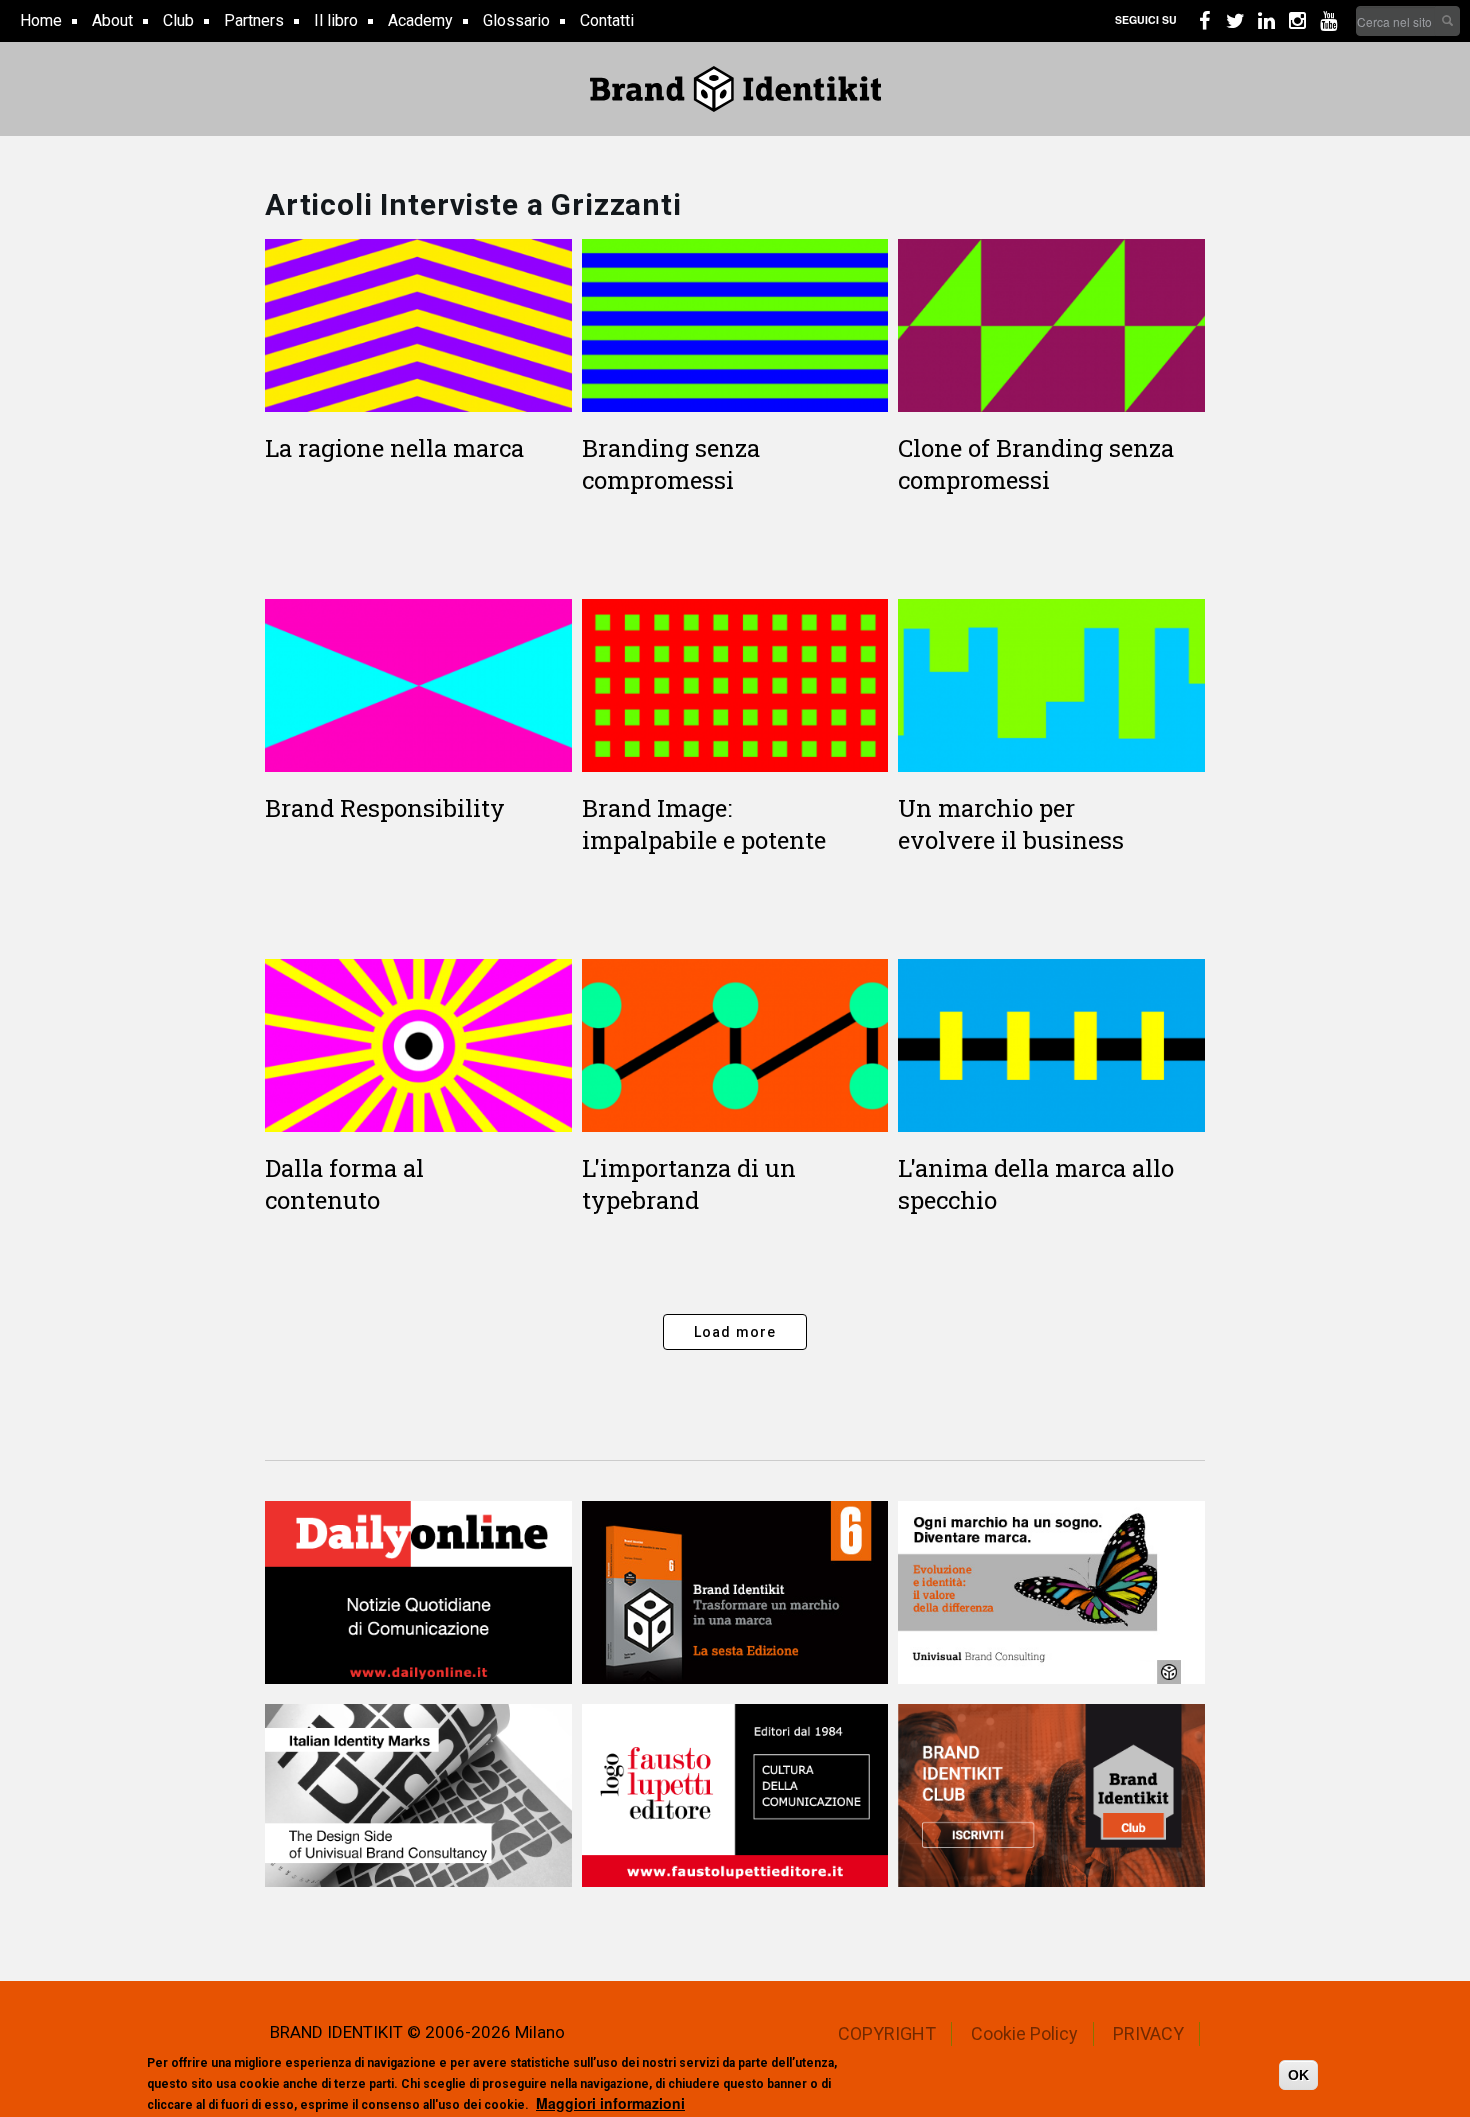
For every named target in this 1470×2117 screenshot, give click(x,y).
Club (178, 20)
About (112, 20)
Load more (735, 1332)
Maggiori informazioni (610, 2102)
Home (41, 20)
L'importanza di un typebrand (689, 1184)
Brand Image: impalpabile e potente (704, 824)
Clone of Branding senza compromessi (1036, 464)
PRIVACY (1148, 2033)
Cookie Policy (1024, 2033)
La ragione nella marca (394, 448)
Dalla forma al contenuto (344, 1184)
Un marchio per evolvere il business (1011, 824)
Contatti (607, 20)
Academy (420, 20)
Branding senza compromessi (671, 464)
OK (1298, 2075)
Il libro (336, 20)
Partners (254, 20)
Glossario (516, 20)
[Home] (735, 88)
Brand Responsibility (385, 808)
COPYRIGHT (887, 2033)
